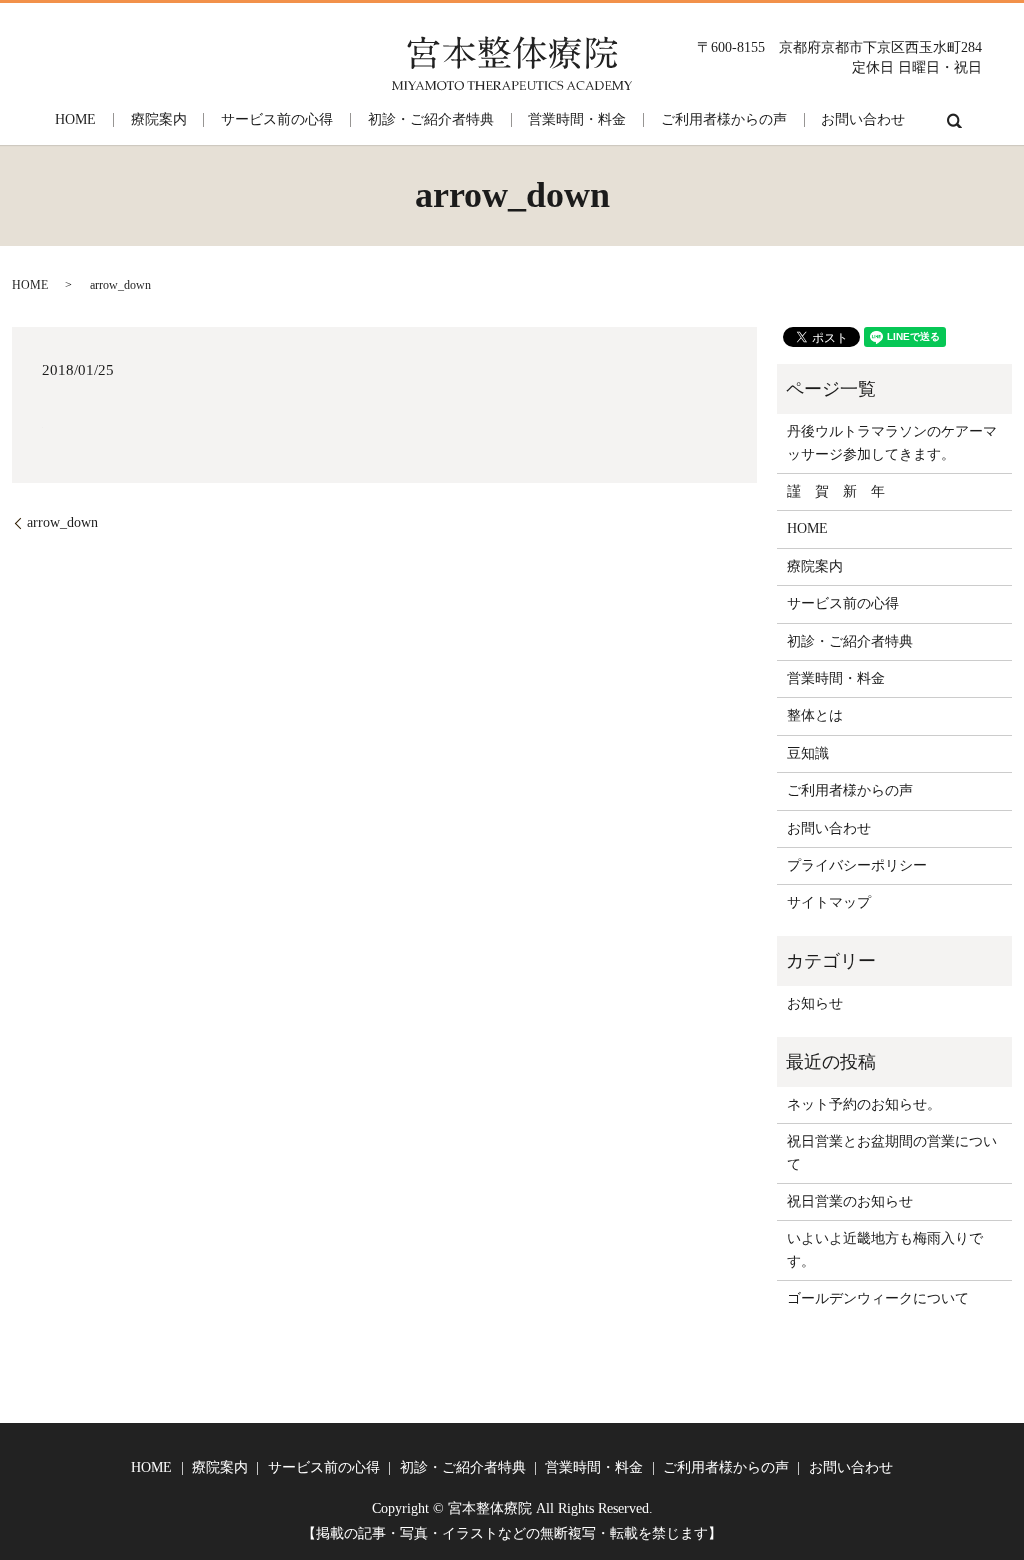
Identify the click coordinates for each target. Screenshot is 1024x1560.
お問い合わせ (863, 119)
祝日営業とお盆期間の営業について (892, 1152)
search (954, 120)
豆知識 (808, 753)
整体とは (815, 715)
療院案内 (159, 119)
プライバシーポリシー (857, 865)
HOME (75, 119)
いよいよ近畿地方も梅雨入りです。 (885, 1249)
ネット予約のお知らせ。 (864, 1104)
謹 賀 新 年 (836, 491)
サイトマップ (829, 902)
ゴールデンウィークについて (878, 1298)
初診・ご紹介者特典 (431, 119)
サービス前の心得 (277, 119)
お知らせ (815, 1003)
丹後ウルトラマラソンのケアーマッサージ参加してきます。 (892, 442)
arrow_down (62, 522)
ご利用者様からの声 (724, 119)
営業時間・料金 (577, 119)
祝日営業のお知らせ (850, 1201)
